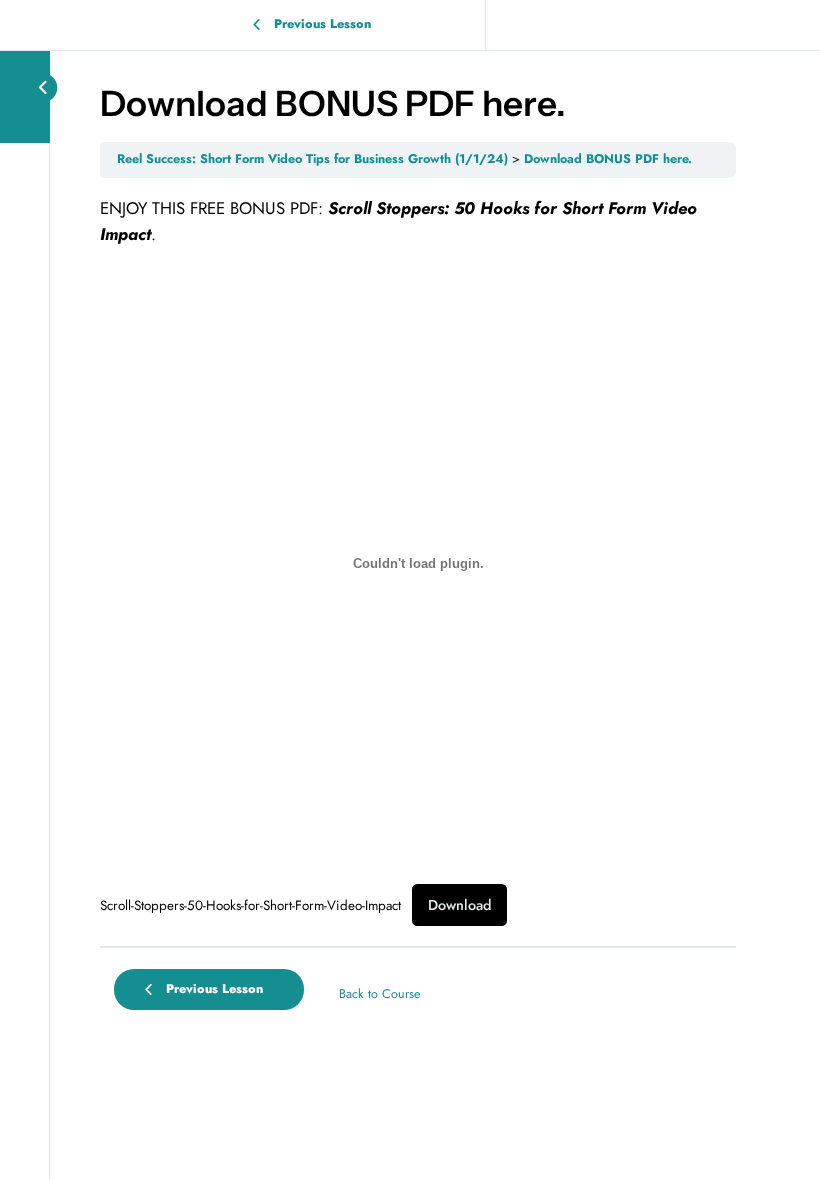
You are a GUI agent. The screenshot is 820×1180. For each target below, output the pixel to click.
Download (459, 905)
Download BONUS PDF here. (608, 159)
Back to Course (379, 994)
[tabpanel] (418, 560)
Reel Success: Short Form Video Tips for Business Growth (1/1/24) (312, 159)
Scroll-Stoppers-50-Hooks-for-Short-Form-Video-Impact (250, 905)
